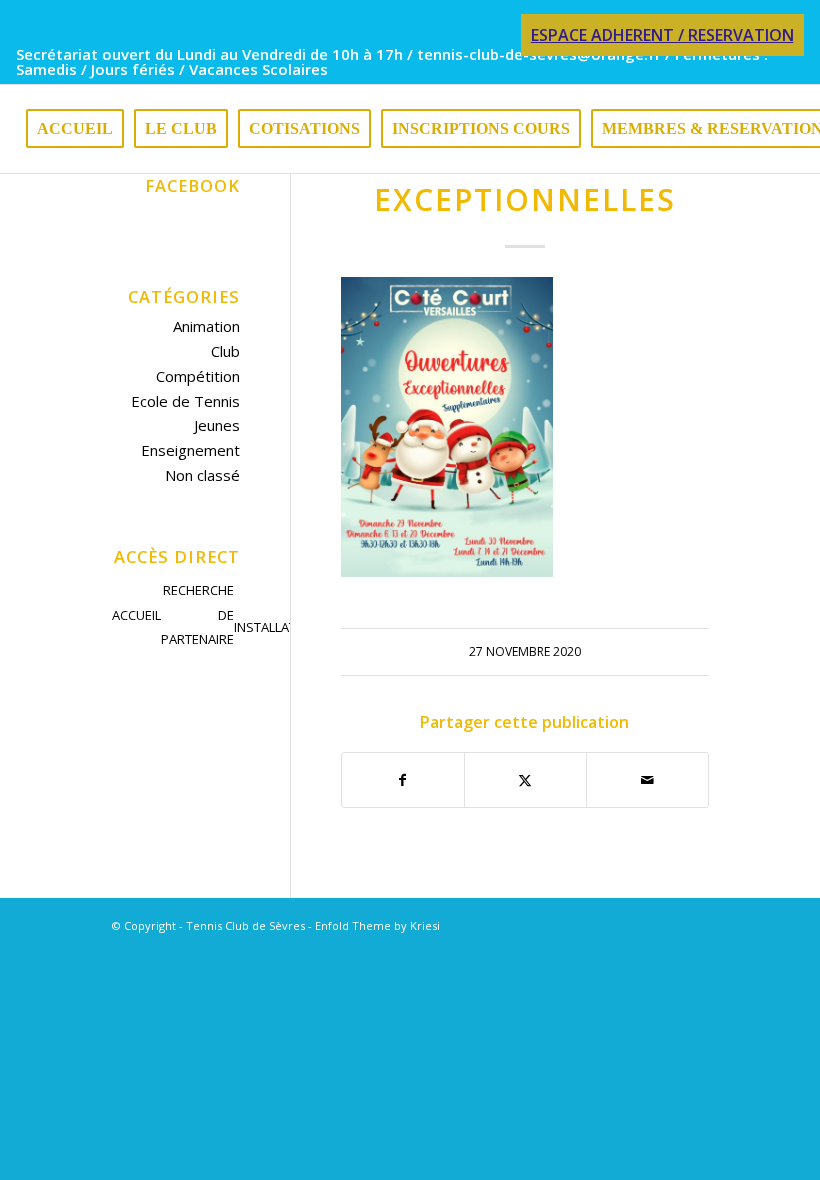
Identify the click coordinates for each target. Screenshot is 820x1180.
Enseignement (190, 450)
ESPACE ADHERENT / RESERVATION (662, 35)
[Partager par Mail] (647, 780)
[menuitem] (657, 36)
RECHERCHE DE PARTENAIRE (197, 615)
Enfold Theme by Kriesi (377, 925)
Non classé (202, 475)
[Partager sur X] (525, 780)
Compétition (198, 376)
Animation (206, 326)
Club (225, 351)
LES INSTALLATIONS (280, 614)
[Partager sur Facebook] (403, 780)
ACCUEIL (136, 615)
